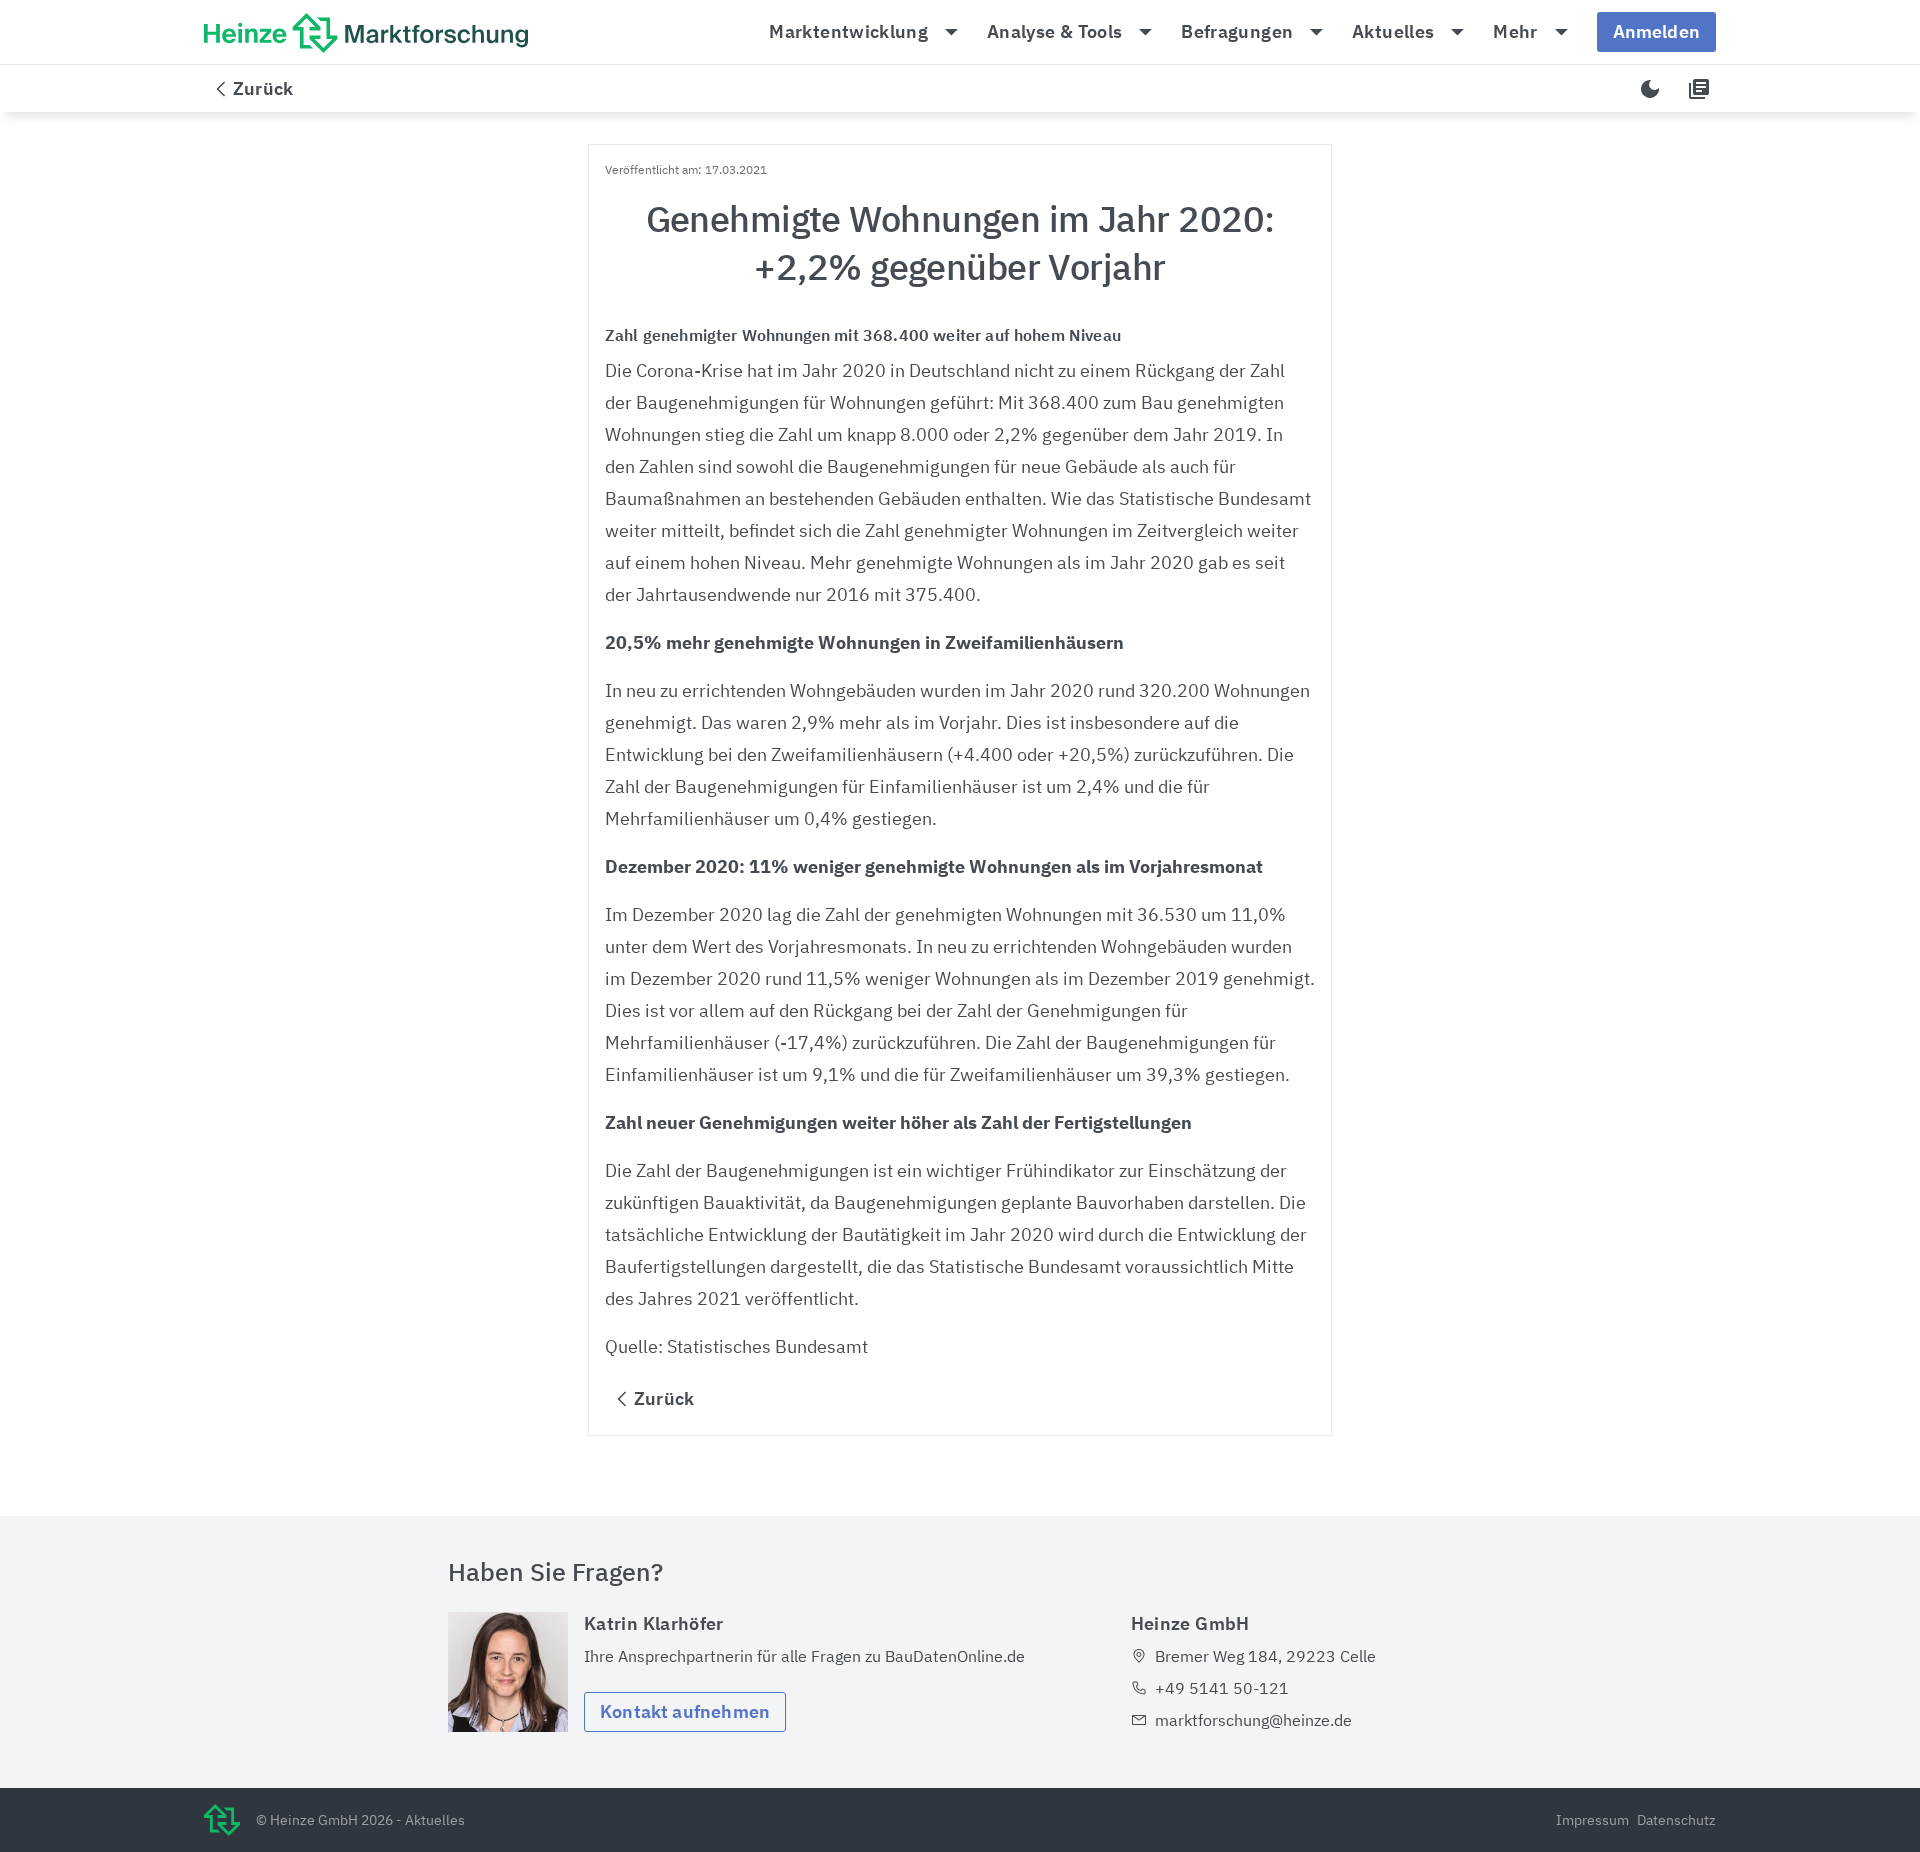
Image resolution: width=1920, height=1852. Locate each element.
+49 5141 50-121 (1222, 1688)
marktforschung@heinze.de (1253, 1720)
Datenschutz (1676, 1820)
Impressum (1592, 1820)
